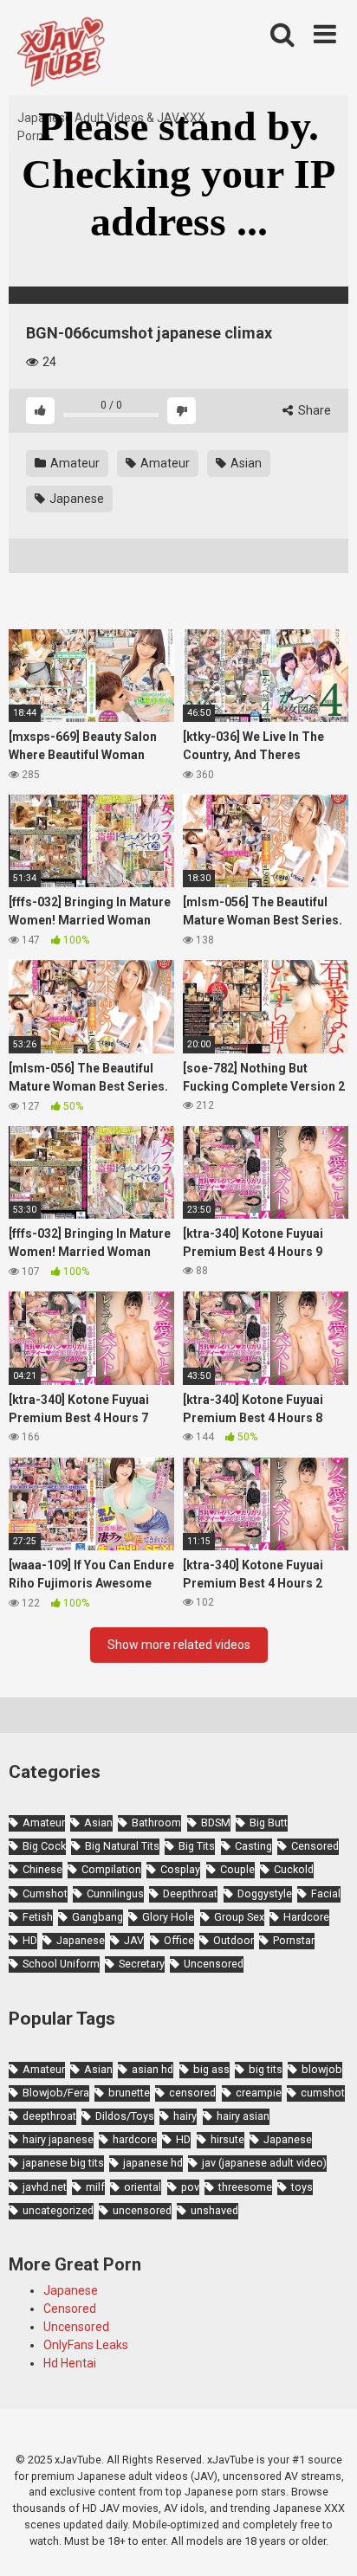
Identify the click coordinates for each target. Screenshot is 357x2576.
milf (95, 2187)
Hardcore (306, 1917)
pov (190, 2187)
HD (30, 1940)
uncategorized (58, 2210)
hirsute (227, 2139)
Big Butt (269, 1823)
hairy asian (243, 2116)
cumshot (323, 2093)
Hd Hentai (70, 2363)
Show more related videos (179, 1645)
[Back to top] (325, 2541)
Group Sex (239, 1917)
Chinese (42, 1869)
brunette (129, 2093)
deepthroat (49, 2116)
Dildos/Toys (125, 2116)
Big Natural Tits (122, 1846)
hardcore (135, 2139)
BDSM (216, 1823)
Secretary (142, 1964)
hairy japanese (58, 2139)
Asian (245, 463)
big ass (211, 2069)
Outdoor (234, 1940)
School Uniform (61, 1964)
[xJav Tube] (61, 55)
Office (179, 1940)
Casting (253, 1846)
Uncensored (214, 1964)
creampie (259, 2093)
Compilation (111, 1869)
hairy (185, 2116)
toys (302, 2187)
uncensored (142, 2210)
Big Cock (44, 1846)
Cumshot (45, 1893)
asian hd (153, 2069)
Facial (326, 1893)
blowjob (322, 2069)
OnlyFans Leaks (86, 2345)
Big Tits (197, 1846)
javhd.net (45, 2187)
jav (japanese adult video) (264, 2163)
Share (313, 410)
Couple (237, 1869)
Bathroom (156, 1823)
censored (192, 2093)
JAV (134, 1940)
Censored (315, 1846)
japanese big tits (63, 2163)
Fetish (38, 1917)
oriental (143, 2187)
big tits (266, 2069)
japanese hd (153, 2163)
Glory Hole (168, 1917)
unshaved (214, 2210)
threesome (245, 2187)
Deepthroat (190, 1893)
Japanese (75, 499)
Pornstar (294, 1940)
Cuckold (294, 1869)
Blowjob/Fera (56, 2093)
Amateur (74, 463)
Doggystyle (265, 1893)
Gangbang (97, 1917)
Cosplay (180, 1869)
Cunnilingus (115, 1893)
